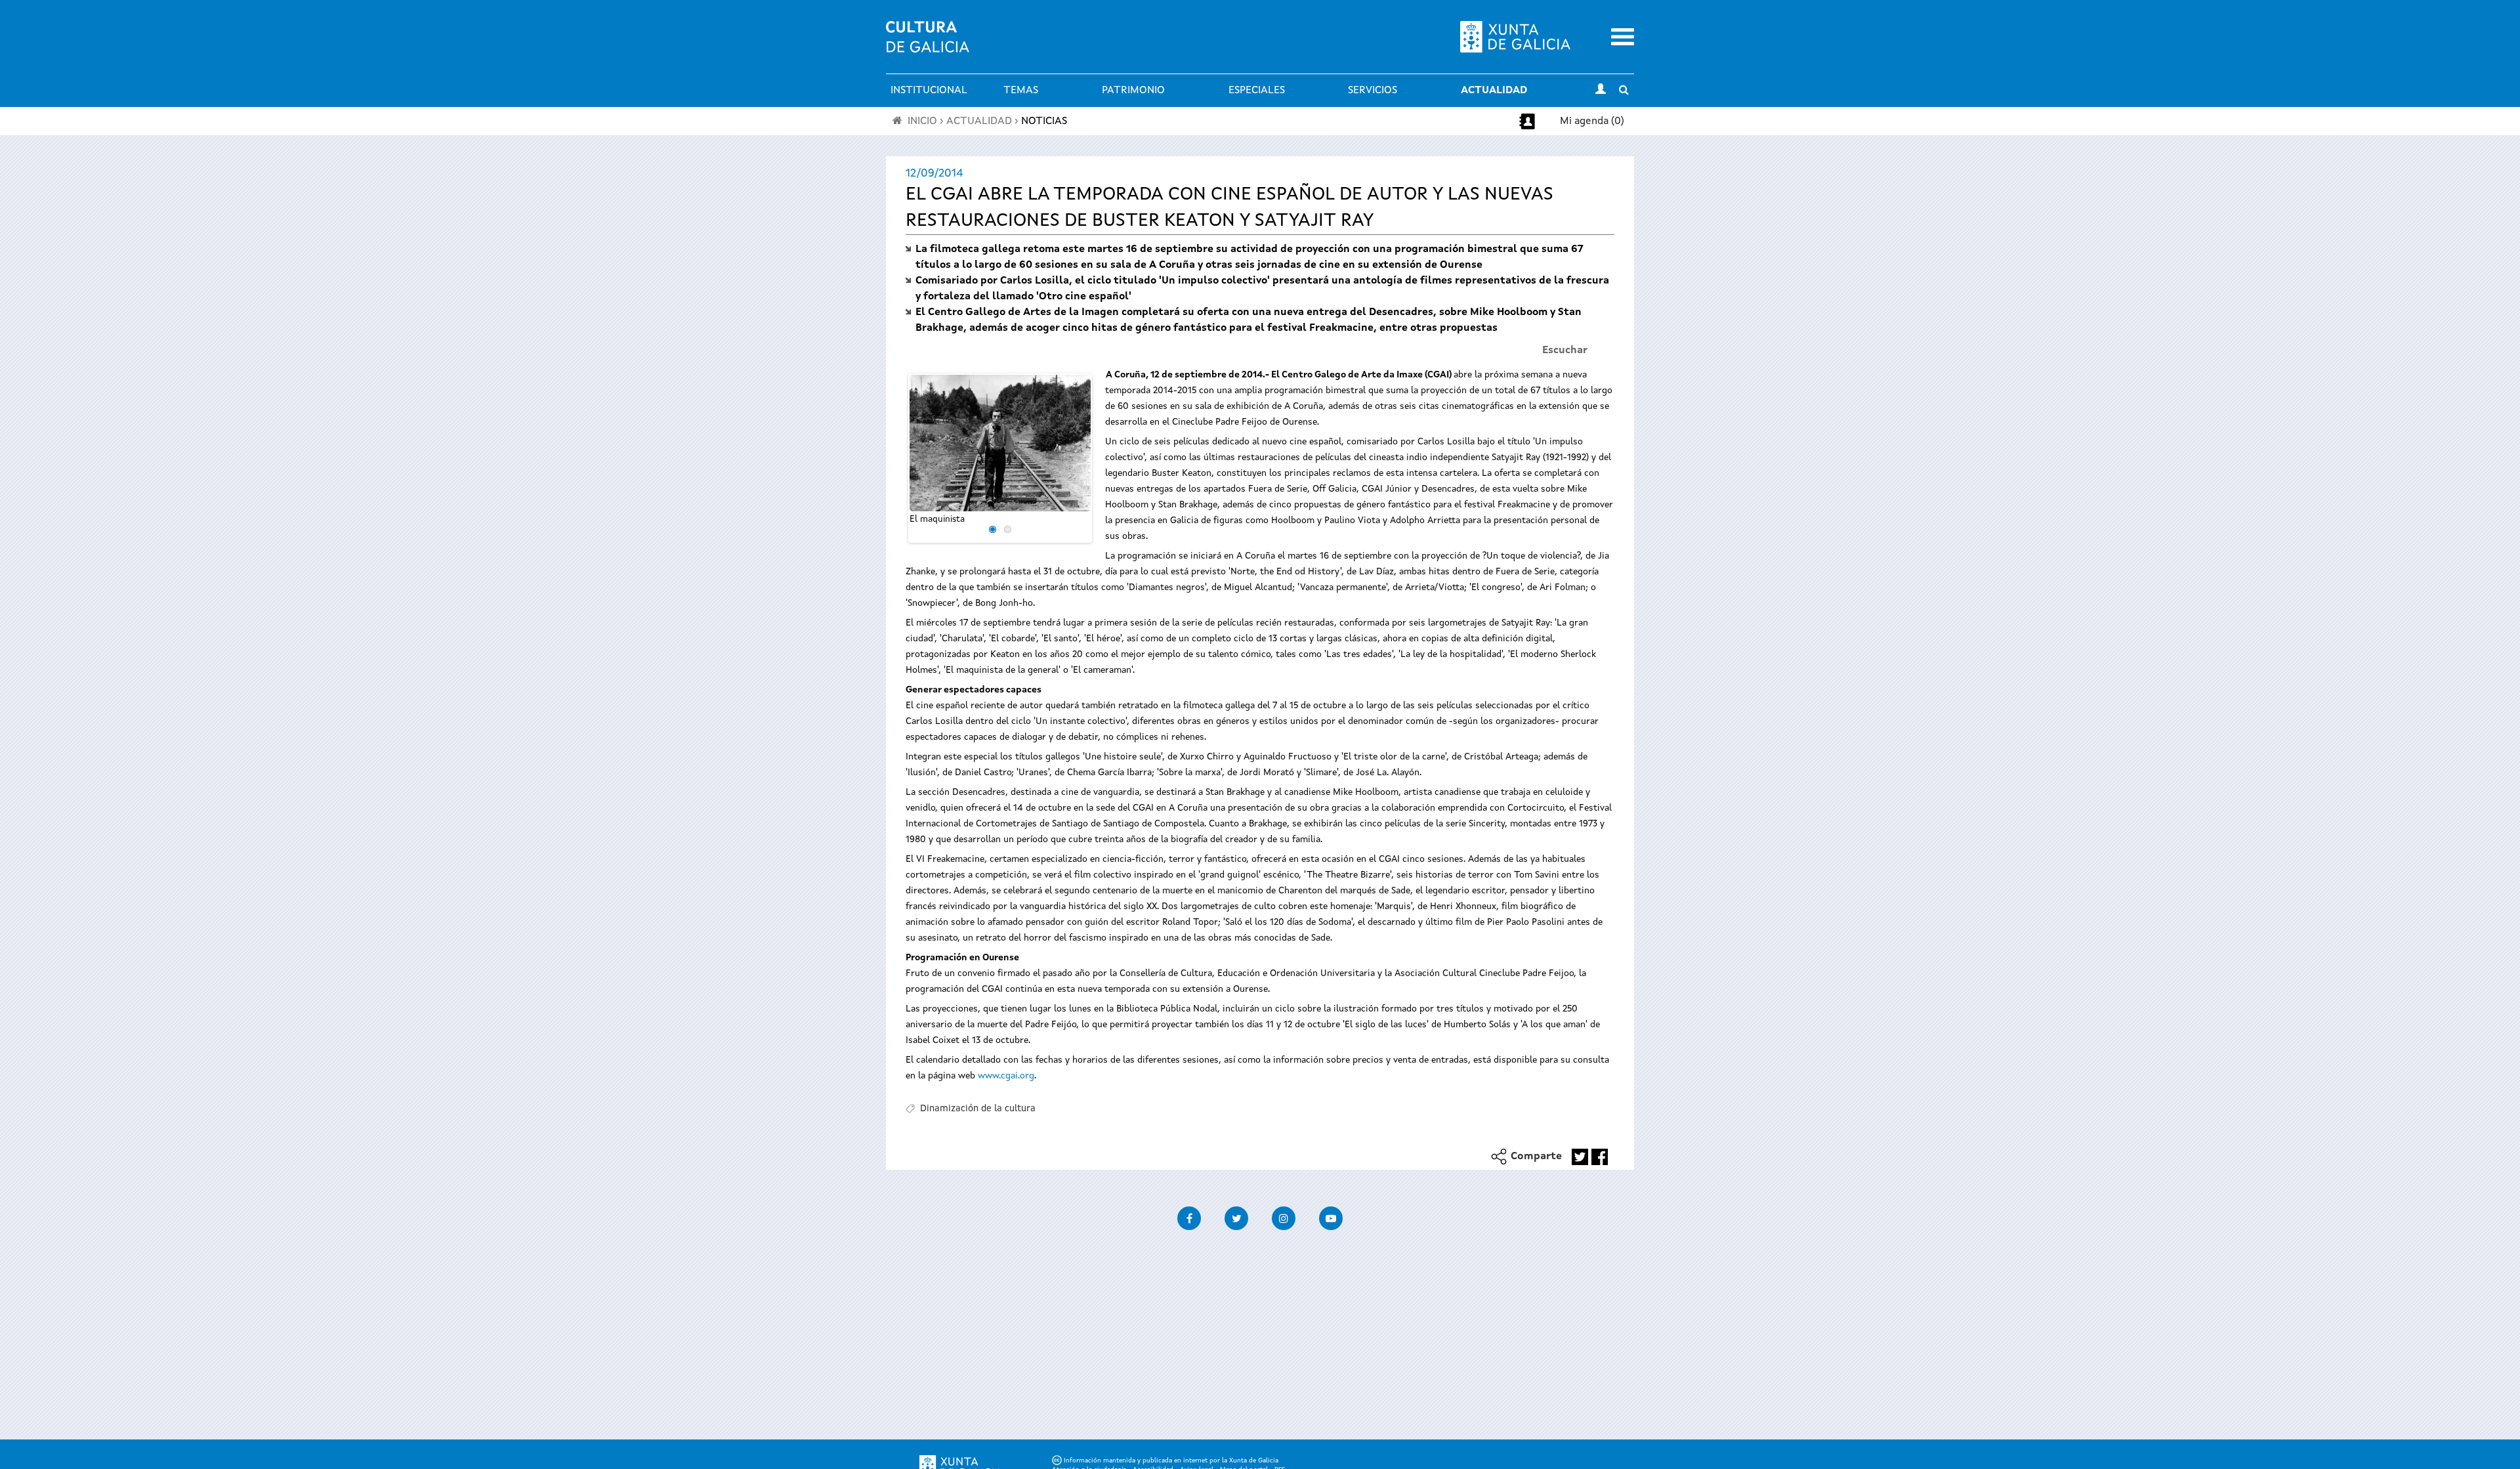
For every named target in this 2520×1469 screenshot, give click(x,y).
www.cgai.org (1006, 1076)
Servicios (1373, 91)
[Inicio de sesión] (1601, 91)
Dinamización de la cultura (978, 1109)
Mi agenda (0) (1592, 121)
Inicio (922, 121)
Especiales (1257, 91)
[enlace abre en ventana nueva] (1580, 1157)
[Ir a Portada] (928, 45)
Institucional (929, 91)
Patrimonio (1133, 91)
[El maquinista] (1000, 443)
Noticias (1044, 121)
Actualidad (1494, 91)
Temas (1021, 91)
